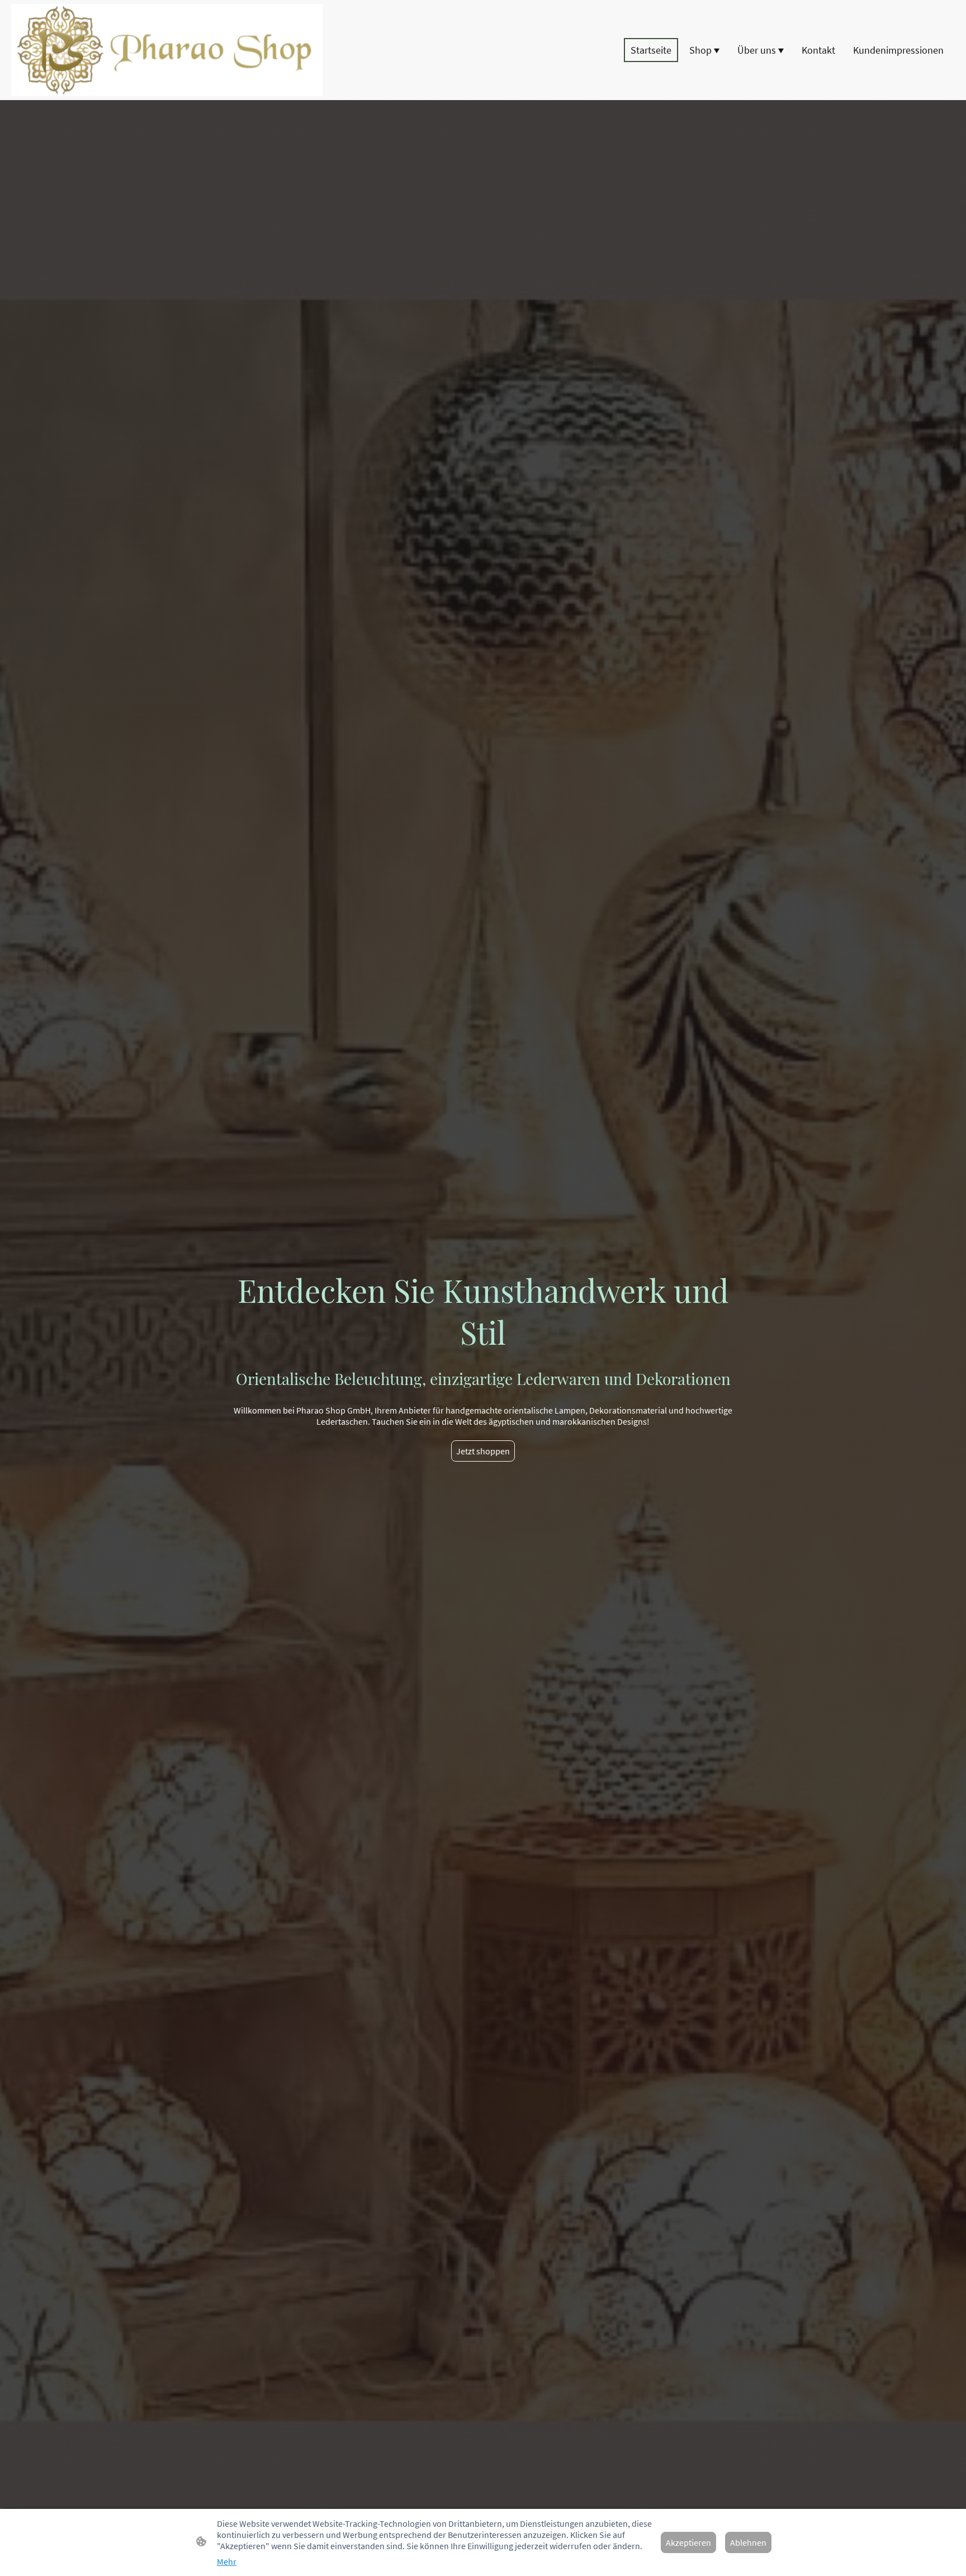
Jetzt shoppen (483, 1451)
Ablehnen (748, 2542)
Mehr (227, 2561)
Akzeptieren (688, 2542)
